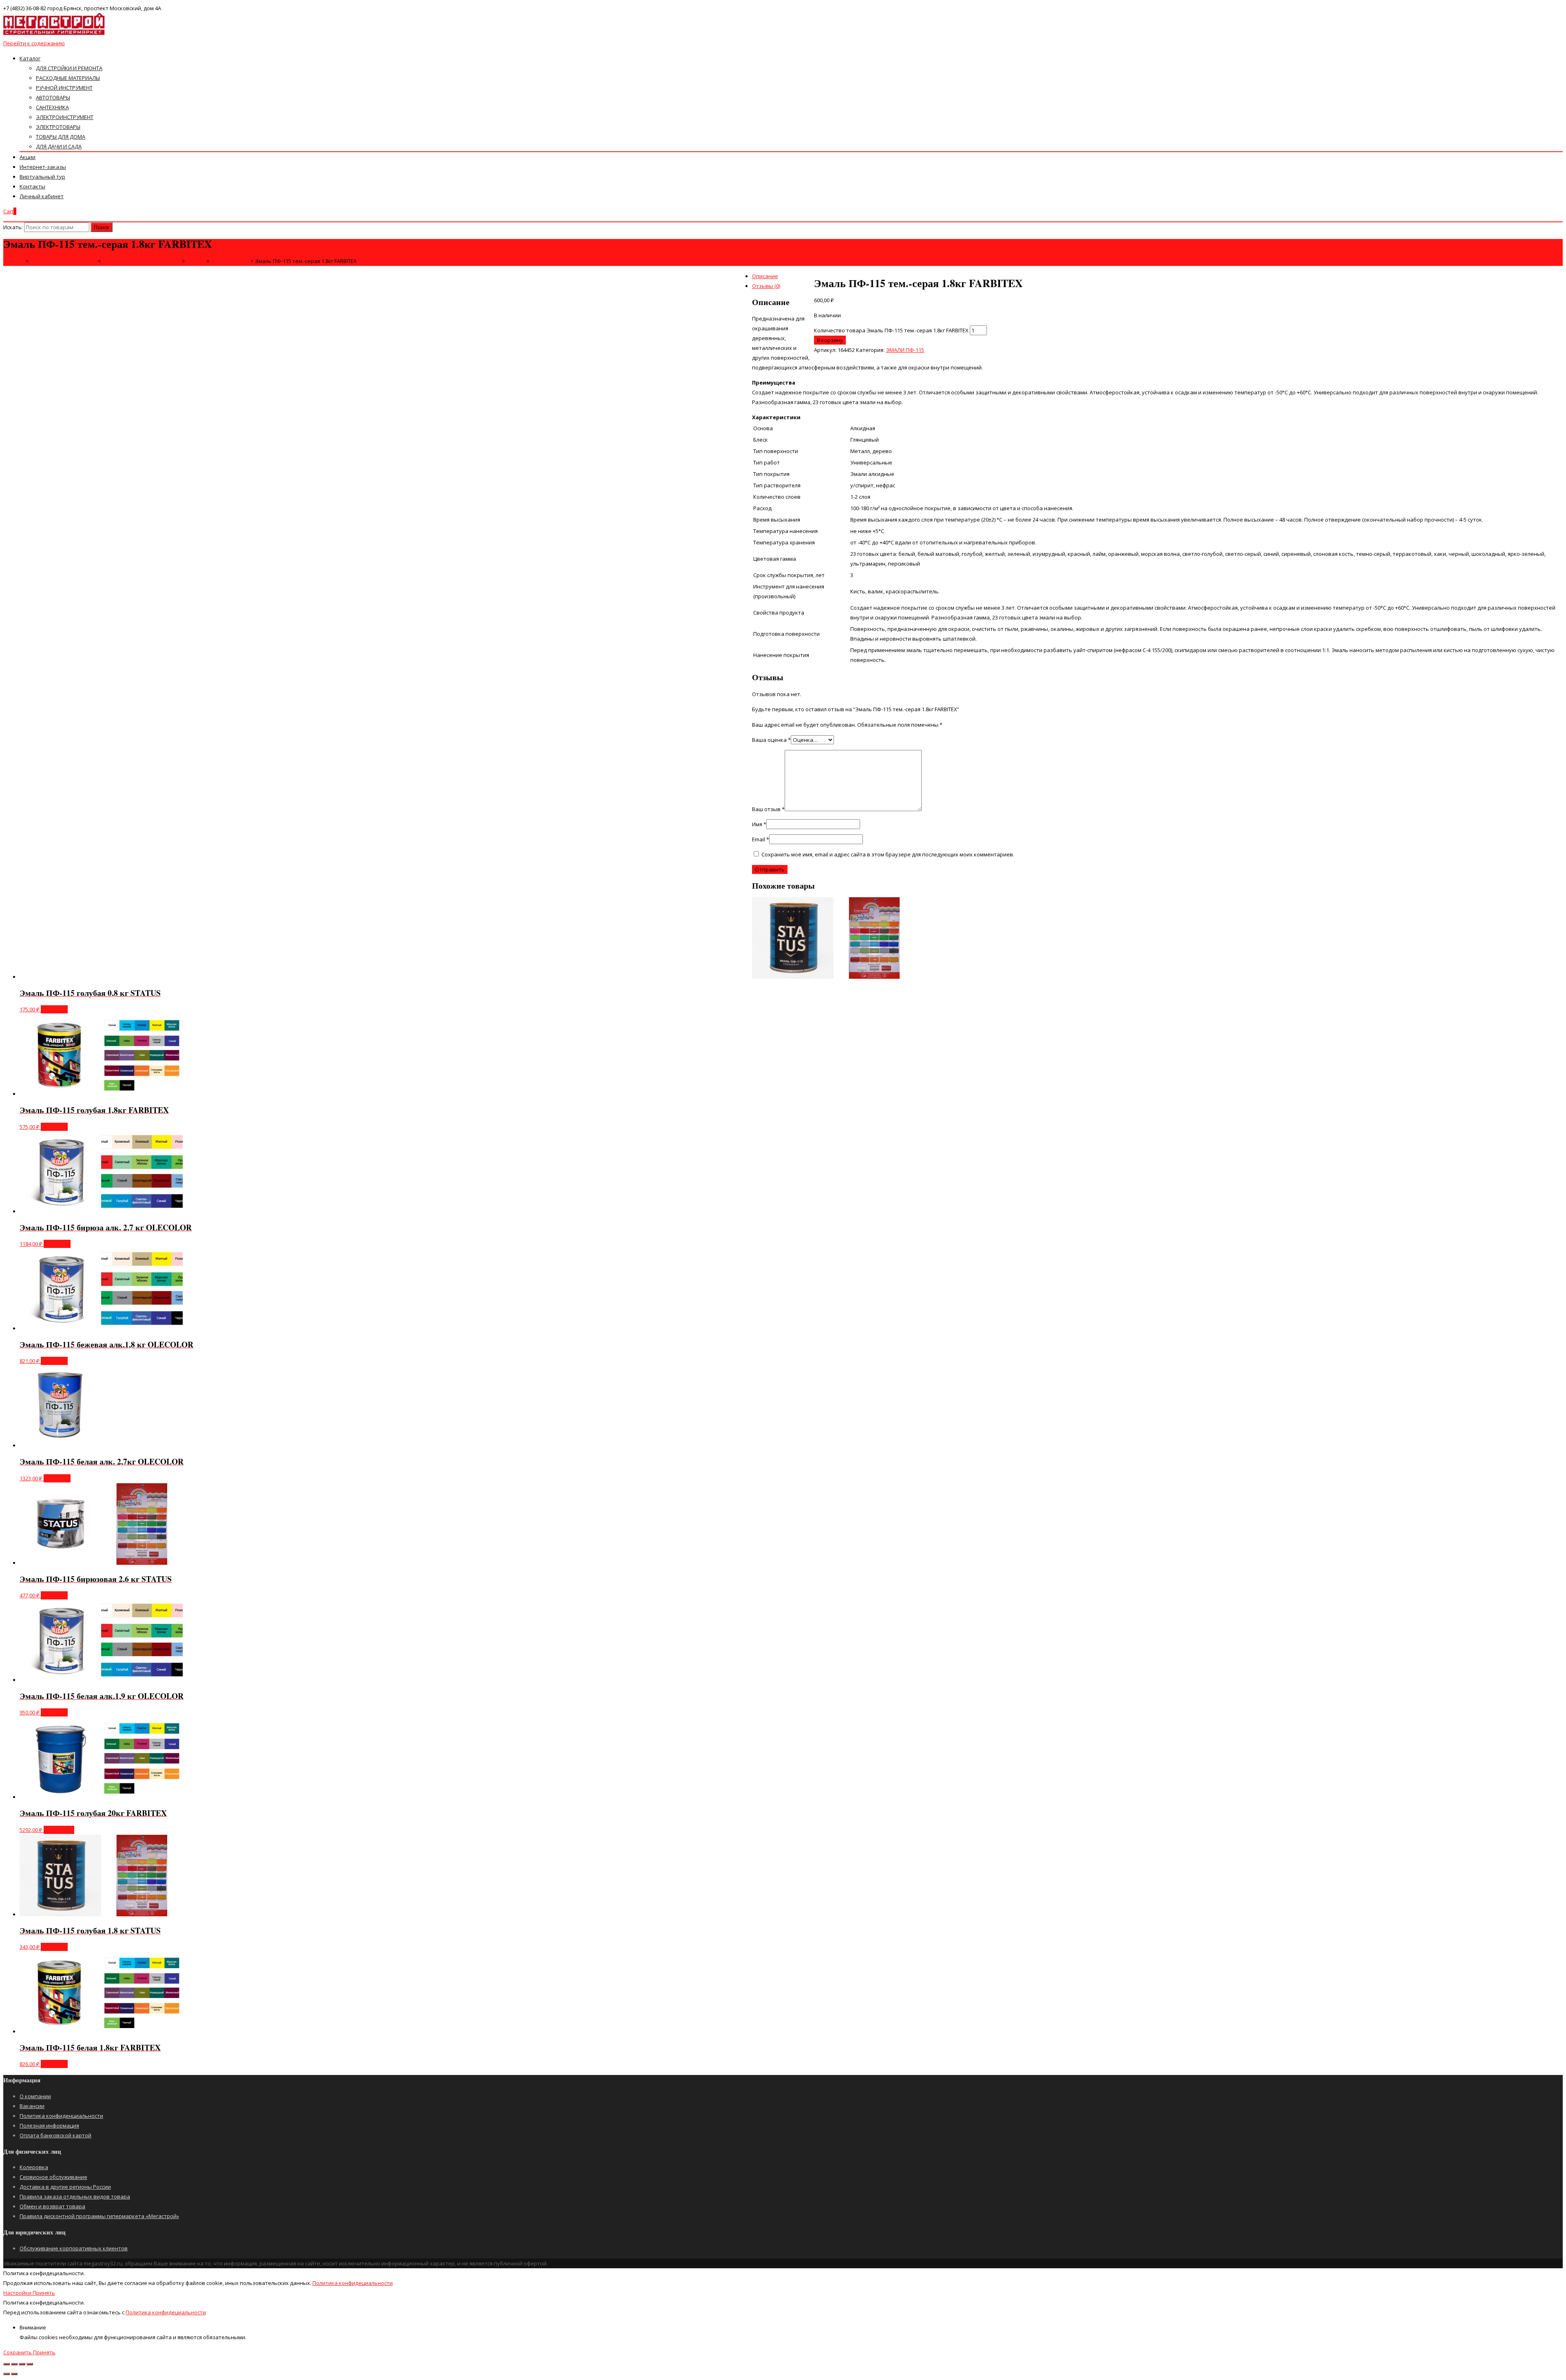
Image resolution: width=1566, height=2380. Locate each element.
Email (761, 839)
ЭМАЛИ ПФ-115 (905, 350)
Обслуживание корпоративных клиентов (74, 2248)
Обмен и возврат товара (52, 2206)
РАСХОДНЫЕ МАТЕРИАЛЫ (68, 78)
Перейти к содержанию (34, 43)
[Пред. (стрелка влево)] (7, 2374)
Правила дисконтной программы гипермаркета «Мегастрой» (99, 2216)
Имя (759, 824)
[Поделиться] (14, 2364)
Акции (28, 157)
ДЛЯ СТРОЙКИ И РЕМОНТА (69, 68)
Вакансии (32, 2106)
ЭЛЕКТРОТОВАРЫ (58, 127)
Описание (765, 276)
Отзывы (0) (766, 286)
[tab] (791, 276)
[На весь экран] (22, 2364)
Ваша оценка (771, 740)
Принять (44, 2293)
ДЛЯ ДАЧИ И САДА (59, 146)
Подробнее (59, 1830)
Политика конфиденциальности (61, 2116)
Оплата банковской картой (55, 2135)
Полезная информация (49, 2126)
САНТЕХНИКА (52, 107)
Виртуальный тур (42, 177)
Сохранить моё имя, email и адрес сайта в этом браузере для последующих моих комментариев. (888, 854)
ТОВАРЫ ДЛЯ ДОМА (61, 137)
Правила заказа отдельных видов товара (75, 2196)
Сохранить (18, 2352)
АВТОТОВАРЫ (53, 97)
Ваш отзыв (768, 809)
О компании (35, 2096)
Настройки (18, 2293)
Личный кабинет (42, 196)
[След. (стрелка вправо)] (14, 2374)
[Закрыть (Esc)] (7, 2364)
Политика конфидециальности (353, 2283)
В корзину (830, 340)
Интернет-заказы (43, 167)
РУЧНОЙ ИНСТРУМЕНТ (64, 88)
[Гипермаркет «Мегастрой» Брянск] (54, 33)
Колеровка (34, 2167)
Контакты (32, 186)
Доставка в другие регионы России (65, 2187)
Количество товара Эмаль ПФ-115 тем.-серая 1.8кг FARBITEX (891, 330)
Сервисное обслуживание (53, 2177)
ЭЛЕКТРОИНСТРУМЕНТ (65, 117)
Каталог (30, 58)
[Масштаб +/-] (30, 2364)
